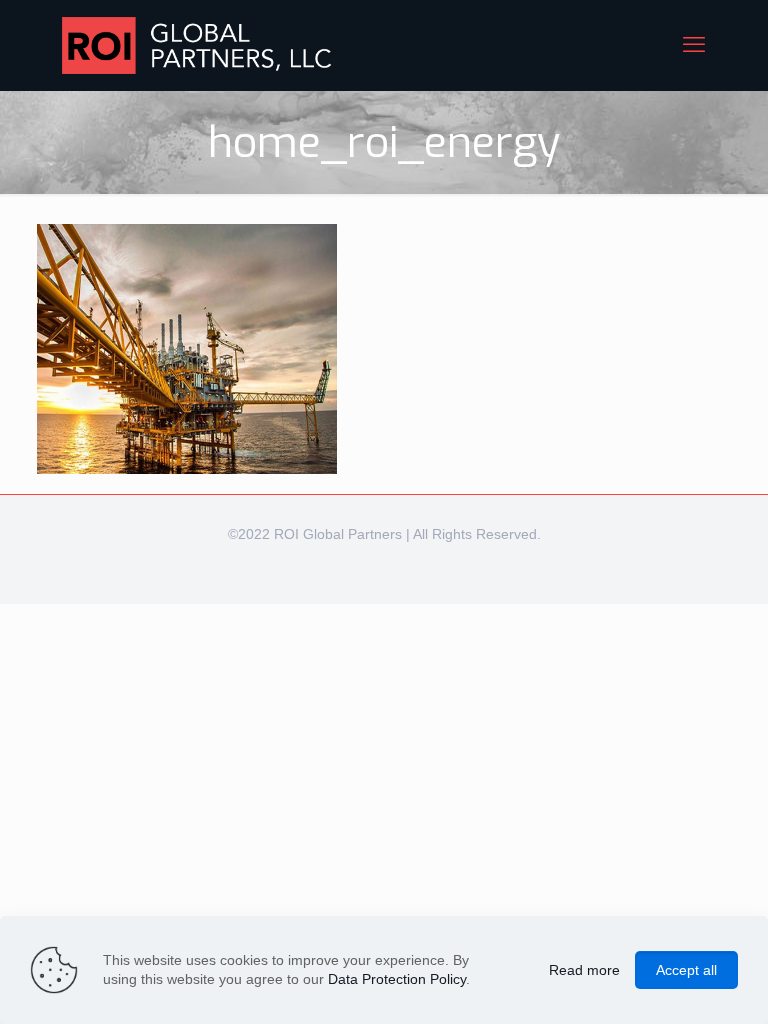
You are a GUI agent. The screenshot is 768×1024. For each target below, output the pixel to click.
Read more (584, 970)
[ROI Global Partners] (197, 45)
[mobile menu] (694, 45)
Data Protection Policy (397, 979)
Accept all (686, 970)
